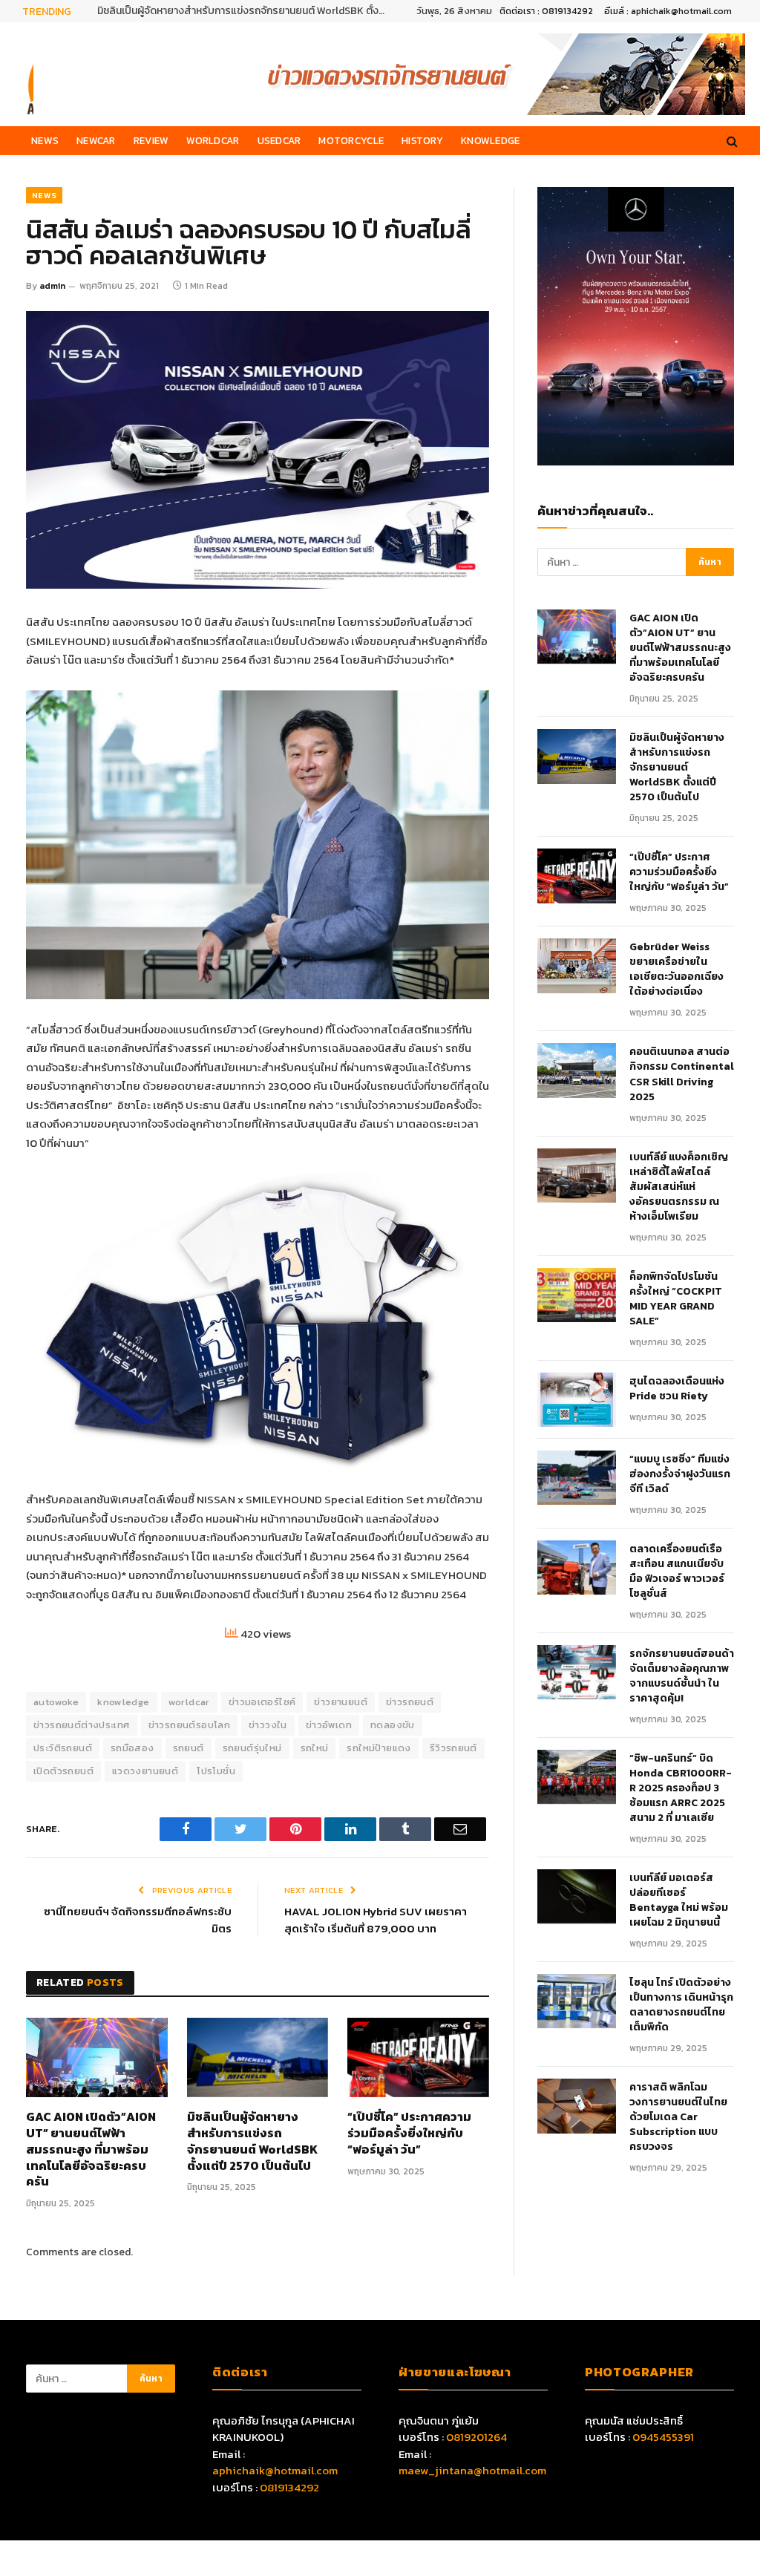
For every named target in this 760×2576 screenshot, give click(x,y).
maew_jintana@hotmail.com (472, 2470)
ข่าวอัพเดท (329, 1725)
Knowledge (490, 140)
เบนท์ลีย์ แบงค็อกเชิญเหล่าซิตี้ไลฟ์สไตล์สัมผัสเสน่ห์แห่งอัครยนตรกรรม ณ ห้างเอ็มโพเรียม (679, 1187)
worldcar (189, 1702)
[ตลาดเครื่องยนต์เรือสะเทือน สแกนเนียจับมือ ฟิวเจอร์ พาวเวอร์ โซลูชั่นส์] (577, 1567)
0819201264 (476, 2437)
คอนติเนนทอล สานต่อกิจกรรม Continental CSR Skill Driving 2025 (682, 1074)
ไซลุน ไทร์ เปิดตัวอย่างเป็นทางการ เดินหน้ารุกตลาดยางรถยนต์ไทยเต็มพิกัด (681, 2005)
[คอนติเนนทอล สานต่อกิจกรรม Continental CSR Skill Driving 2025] (577, 1070)
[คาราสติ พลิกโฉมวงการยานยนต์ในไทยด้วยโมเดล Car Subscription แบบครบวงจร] (577, 2106)
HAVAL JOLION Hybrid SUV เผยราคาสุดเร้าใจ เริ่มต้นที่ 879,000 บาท (376, 1920)
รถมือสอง (132, 1748)
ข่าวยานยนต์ (341, 1702)
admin (52, 286)
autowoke (56, 1702)
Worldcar (213, 140)
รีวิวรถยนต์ (453, 1748)
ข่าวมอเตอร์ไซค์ (262, 1702)
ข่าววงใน (268, 1725)
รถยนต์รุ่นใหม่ (252, 1748)
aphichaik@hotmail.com (275, 2470)
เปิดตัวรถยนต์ (63, 1771)
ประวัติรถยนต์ (63, 1748)
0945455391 (663, 2437)
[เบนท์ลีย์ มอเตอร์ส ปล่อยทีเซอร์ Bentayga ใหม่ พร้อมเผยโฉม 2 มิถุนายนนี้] (577, 1896)
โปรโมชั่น (216, 1771)
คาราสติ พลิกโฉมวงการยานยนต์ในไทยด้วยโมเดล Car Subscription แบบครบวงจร (678, 2117)
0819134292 (289, 2487)
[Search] (731, 141)
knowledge (124, 1702)
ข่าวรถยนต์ (410, 1702)
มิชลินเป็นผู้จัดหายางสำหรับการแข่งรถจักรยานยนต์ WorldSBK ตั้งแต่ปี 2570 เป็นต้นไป (246, 11)
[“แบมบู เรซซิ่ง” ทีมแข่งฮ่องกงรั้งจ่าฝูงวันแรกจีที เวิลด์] (577, 1478)
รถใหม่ (315, 1748)
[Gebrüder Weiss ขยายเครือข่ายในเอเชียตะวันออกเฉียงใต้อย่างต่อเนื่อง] (577, 965)
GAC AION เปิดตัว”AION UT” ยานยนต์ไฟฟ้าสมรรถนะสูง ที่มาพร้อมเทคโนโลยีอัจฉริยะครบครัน (91, 2150)
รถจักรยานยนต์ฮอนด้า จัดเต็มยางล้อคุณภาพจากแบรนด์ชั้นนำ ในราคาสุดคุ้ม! (682, 1676)
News (45, 140)
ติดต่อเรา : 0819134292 (546, 11)
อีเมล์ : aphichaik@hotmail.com (668, 11)
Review (151, 140)
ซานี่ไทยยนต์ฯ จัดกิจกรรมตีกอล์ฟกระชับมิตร (138, 1920)
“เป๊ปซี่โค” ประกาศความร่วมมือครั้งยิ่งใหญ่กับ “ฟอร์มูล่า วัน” (409, 2133)
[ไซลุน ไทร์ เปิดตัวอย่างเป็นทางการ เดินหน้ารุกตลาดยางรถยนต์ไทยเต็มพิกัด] (577, 2001)
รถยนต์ (189, 1748)
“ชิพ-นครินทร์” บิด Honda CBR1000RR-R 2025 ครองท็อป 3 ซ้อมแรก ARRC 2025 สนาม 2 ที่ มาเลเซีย (681, 1788)
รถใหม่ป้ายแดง (379, 1748)
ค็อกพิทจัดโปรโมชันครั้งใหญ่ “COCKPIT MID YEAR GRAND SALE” (676, 1299)
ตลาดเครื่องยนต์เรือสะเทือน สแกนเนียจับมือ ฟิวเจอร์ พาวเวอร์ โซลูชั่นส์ (677, 1572)
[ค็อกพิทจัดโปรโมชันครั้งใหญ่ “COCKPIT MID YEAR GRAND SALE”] (577, 1295)
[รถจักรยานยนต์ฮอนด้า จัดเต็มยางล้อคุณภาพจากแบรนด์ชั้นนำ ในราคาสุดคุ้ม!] (577, 1672)
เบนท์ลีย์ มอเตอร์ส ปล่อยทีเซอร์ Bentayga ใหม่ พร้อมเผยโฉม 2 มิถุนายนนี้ (679, 1900)
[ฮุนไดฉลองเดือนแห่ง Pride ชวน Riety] (577, 1400)
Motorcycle (351, 140)
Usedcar (279, 140)
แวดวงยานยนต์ (145, 1771)
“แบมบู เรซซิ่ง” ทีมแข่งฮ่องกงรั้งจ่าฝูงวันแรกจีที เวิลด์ (680, 1474)
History (422, 140)
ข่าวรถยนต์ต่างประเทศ (82, 1725)
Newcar (96, 140)
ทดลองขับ (393, 1725)
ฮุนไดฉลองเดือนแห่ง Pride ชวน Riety (677, 1389)
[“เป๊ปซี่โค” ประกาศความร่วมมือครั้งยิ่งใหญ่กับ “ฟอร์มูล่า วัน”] (418, 2057)
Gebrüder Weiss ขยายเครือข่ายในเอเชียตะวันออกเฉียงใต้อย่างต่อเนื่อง (677, 970)
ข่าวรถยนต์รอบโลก (189, 1725)
